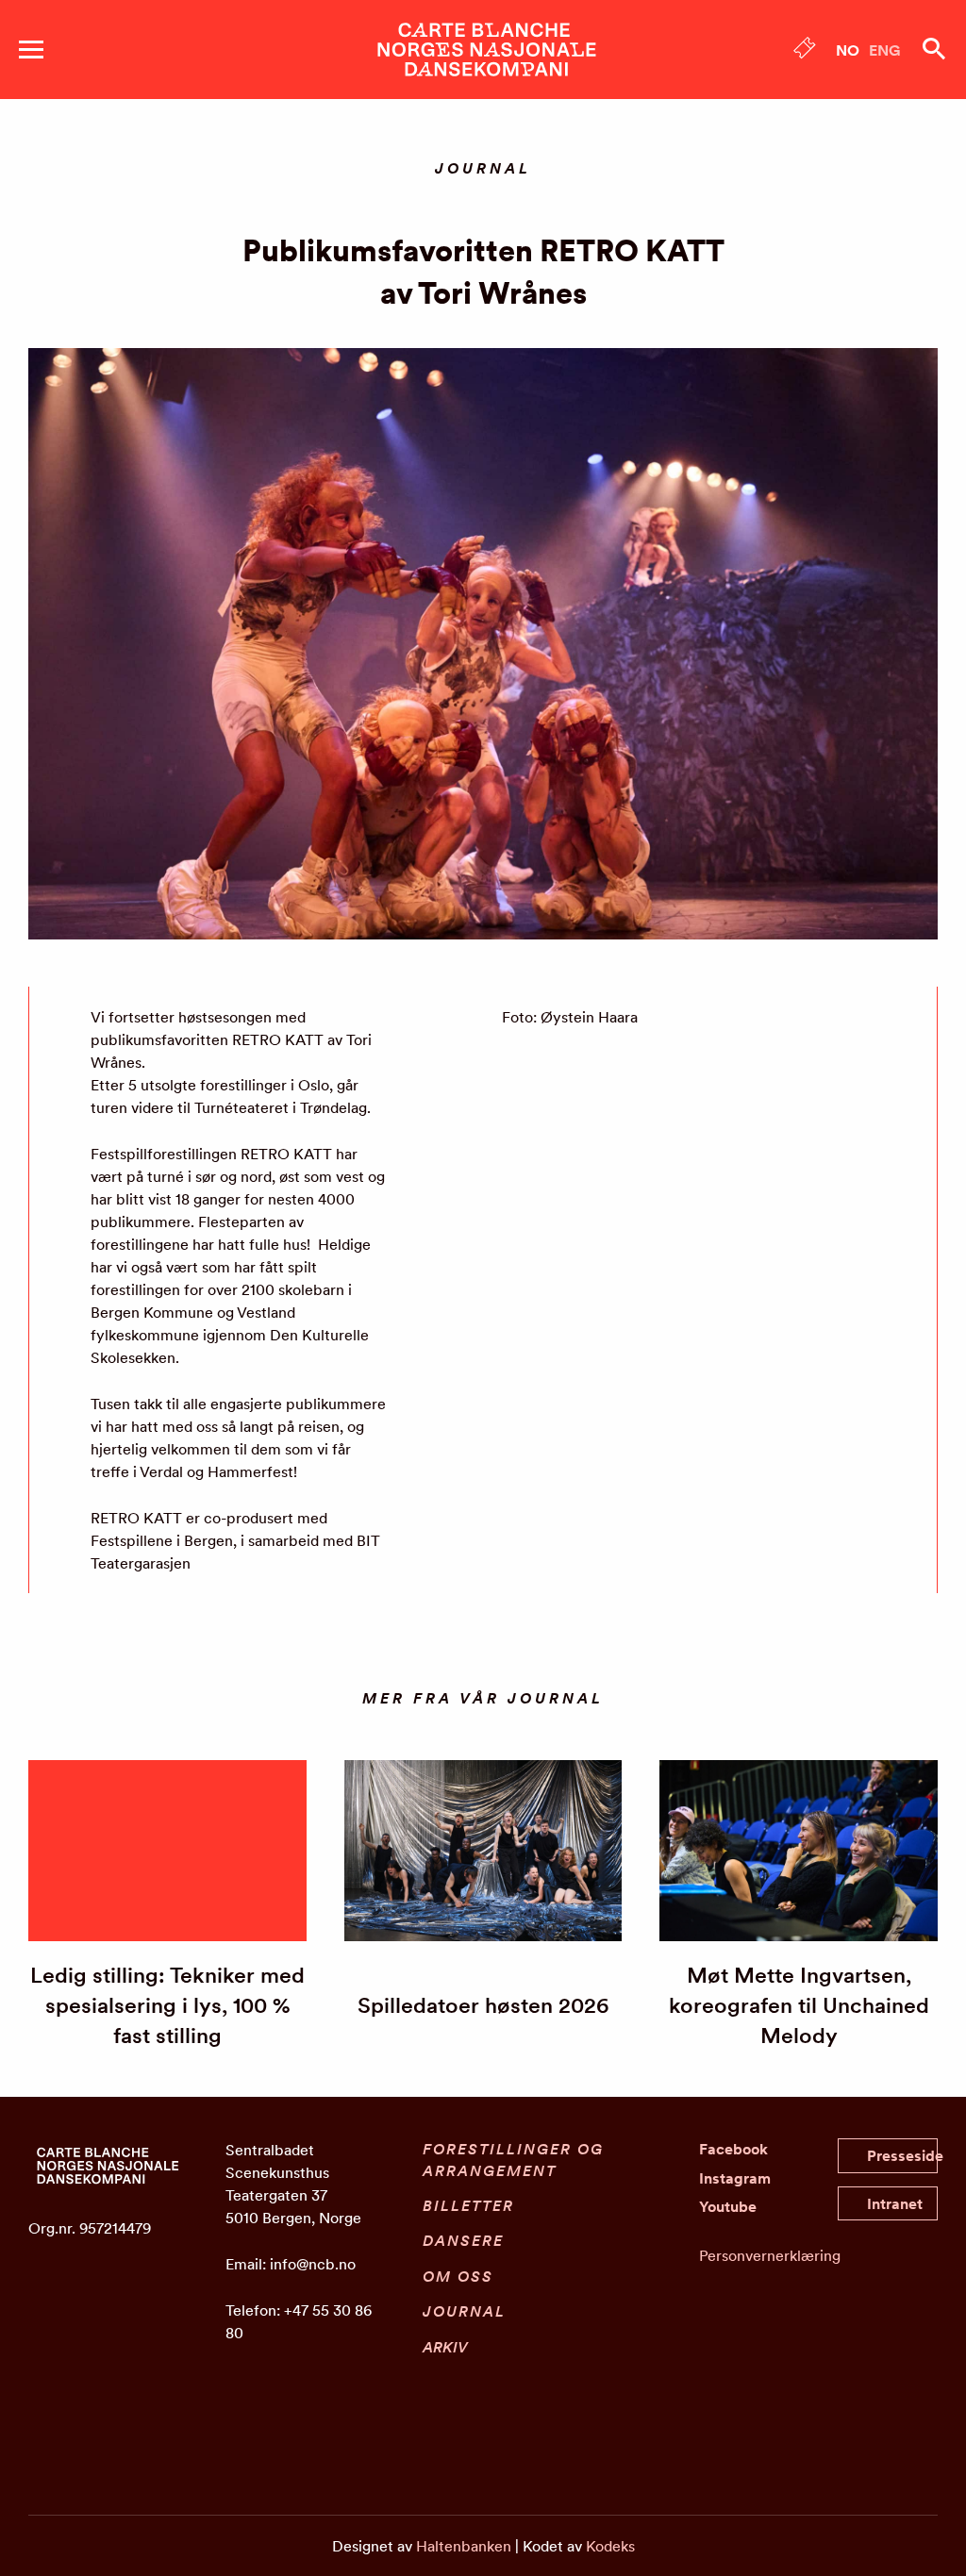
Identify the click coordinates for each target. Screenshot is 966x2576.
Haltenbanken (464, 2546)
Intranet (895, 2203)
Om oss (458, 2276)
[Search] (934, 49)
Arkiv (445, 2347)
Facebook (733, 2149)
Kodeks (610, 2546)
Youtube (728, 2206)
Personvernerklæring (770, 2255)
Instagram (735, 2178)
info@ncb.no (313, 2264)
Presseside (902, 2155)
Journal (464, 2311)
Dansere (463, 2240)
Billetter (468, 2205)
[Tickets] (805, 52)
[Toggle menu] (31, 50)
